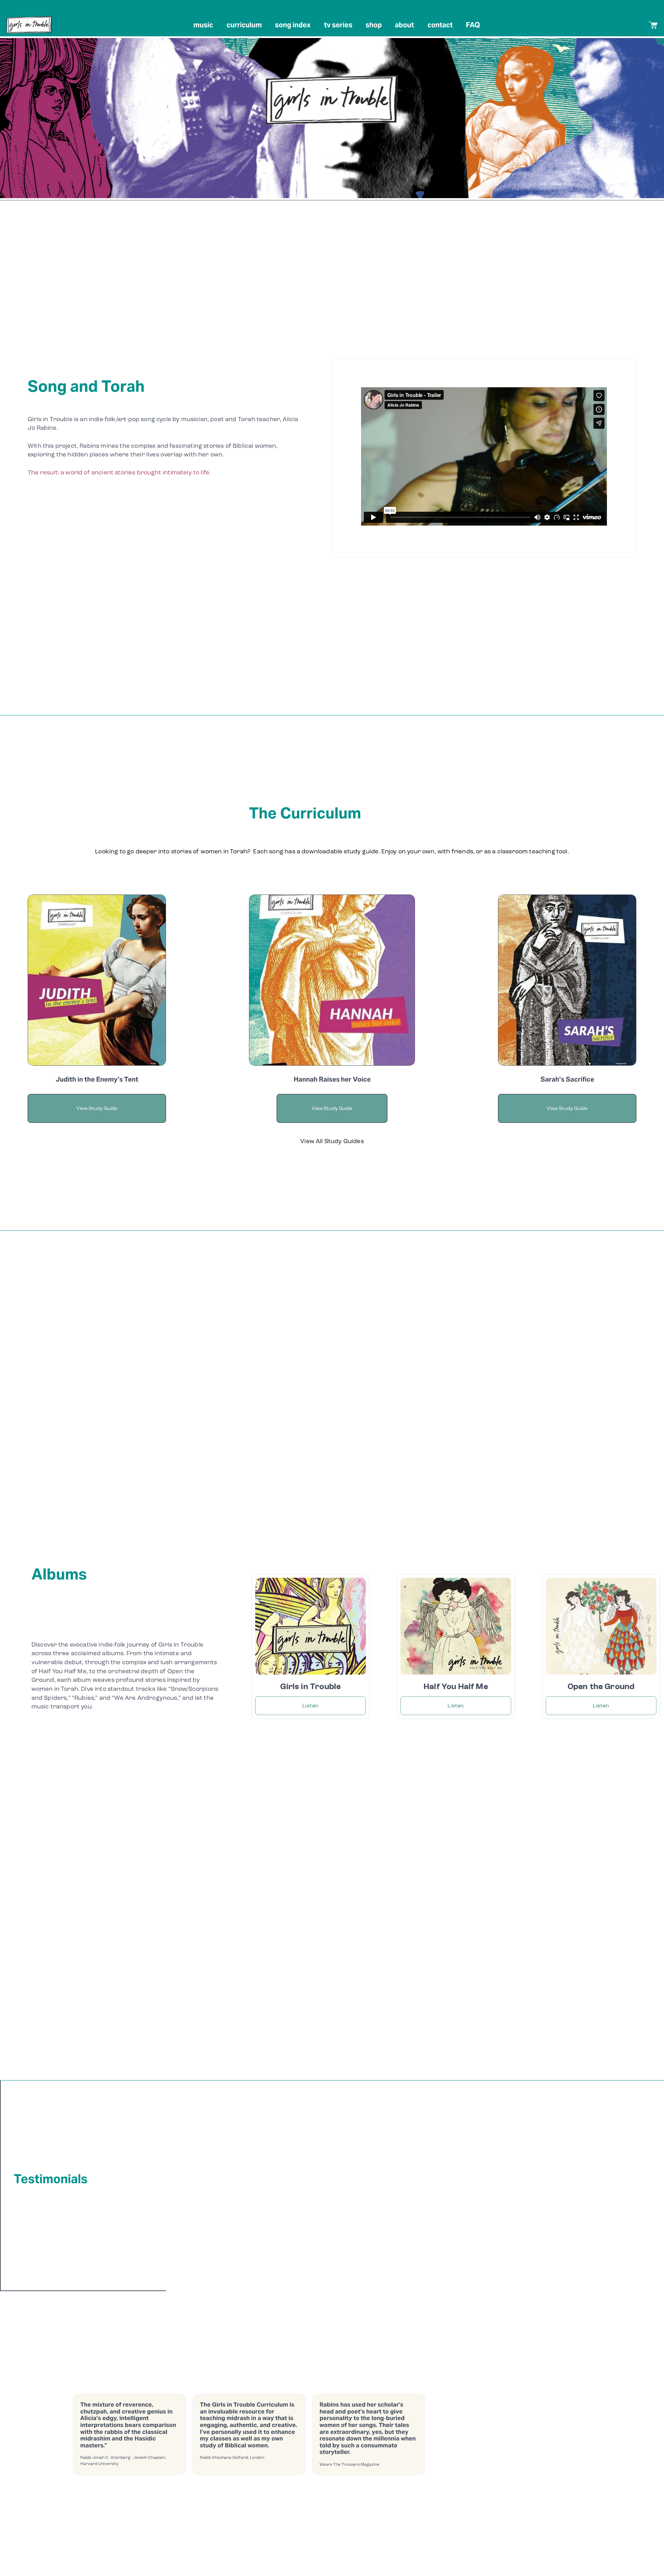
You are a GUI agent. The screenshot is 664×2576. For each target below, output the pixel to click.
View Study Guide (567, 1108)
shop (374, 25)
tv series (338, 25)
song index (293, 25)
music (203, 25)
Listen (310, 1706)
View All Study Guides (332, 1141)
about (404, 25)
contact (440, 25)
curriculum (244, 25)
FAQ (473, 25)
